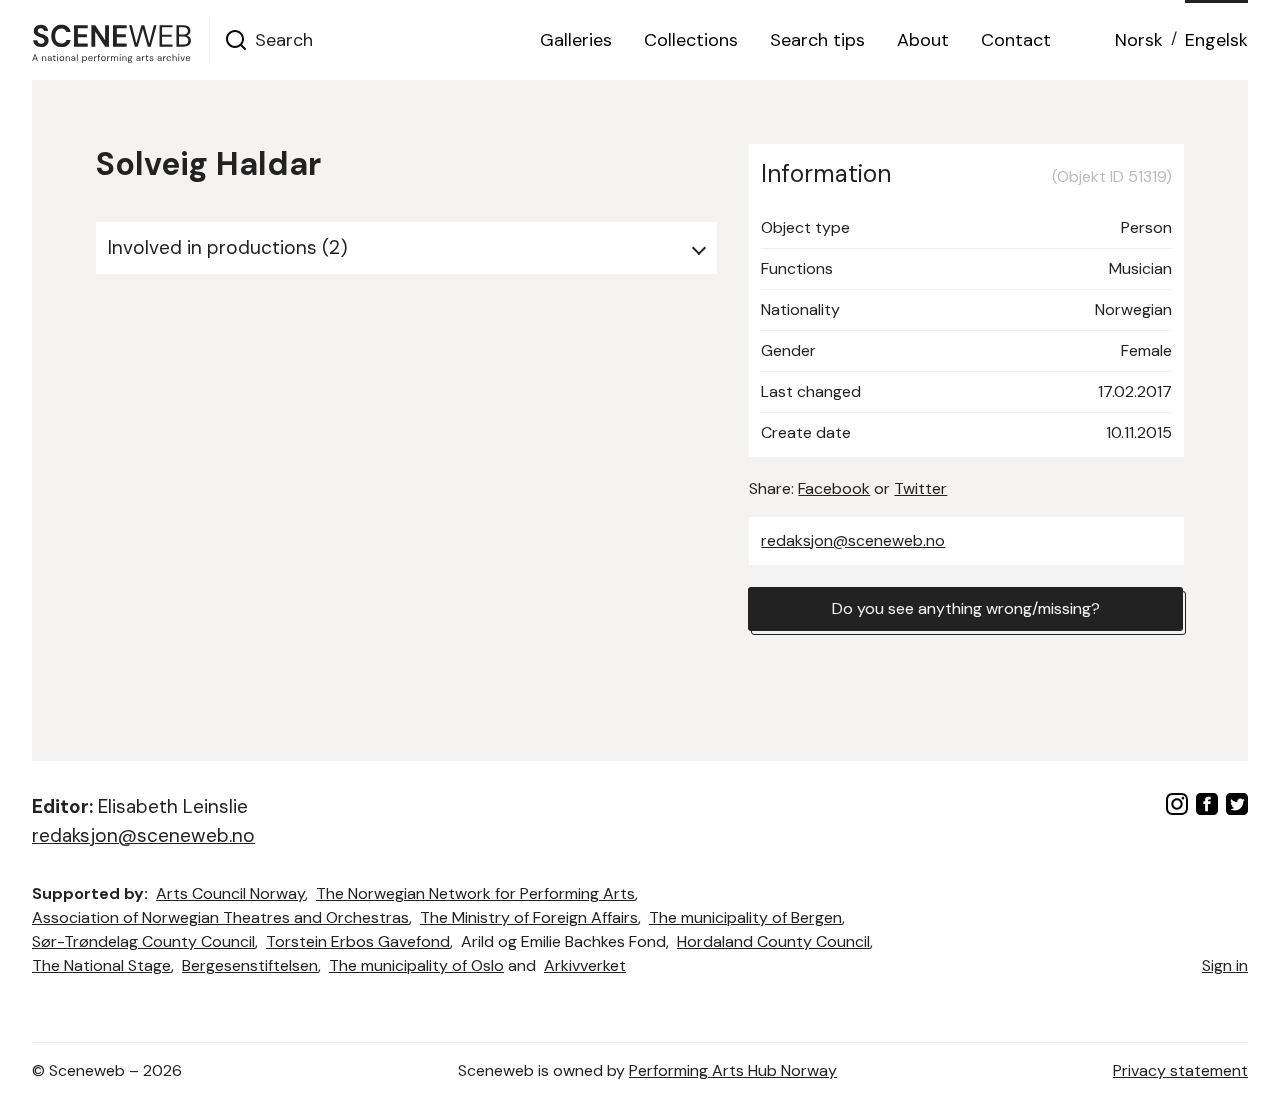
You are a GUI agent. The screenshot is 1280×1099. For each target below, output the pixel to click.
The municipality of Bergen (745, 917)
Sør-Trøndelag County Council (143, 941)
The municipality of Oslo (416, 965)
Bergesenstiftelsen (250, 965)
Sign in (1225, 965)
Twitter (920, 488)
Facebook (834, 488)
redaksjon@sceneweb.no (853, 540)
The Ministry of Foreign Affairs (529, 917)
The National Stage (101, 965)
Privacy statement (1180, 1070)
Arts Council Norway (230, 893)
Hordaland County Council (773, 941)
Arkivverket (585, 965)
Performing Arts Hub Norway (733, 1070)
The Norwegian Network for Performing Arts (475, 893)
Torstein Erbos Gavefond (358, 941)
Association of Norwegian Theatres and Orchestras (220, 917)
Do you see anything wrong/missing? (966, 608)
